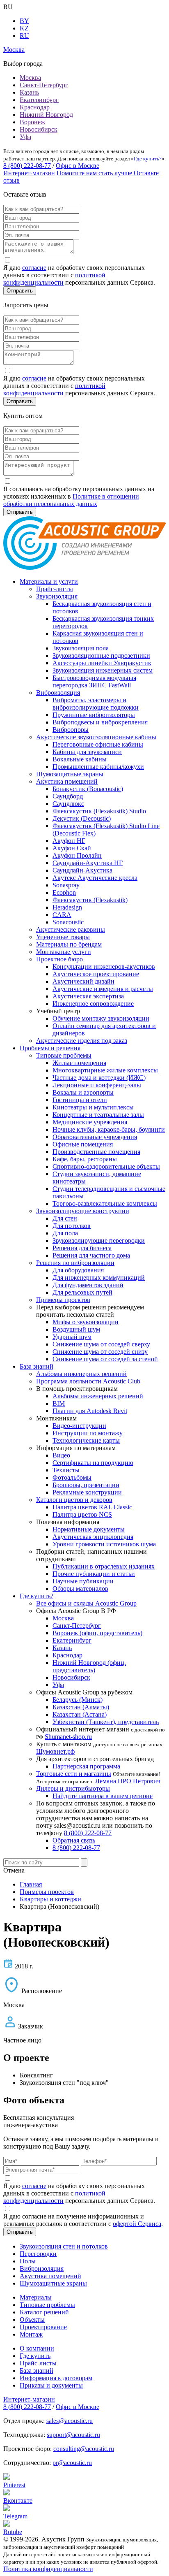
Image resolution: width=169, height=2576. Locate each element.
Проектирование (43, 2327)
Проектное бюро (59, 959)
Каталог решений (44, 2312)
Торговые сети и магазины (74, 1774)
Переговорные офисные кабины (98, 744)
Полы (28, 2261)
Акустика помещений (67, 781)
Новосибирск (39, 129)
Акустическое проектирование (96, 974)
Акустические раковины (71, 929)
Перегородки (38, 2254)
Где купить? (148, 159)
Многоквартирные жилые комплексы (105, 1070)
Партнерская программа (86, 1766)
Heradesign (67, 907)
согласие (34, 268)
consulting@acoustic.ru (84, 2449)
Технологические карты (86, 1440)
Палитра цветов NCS (82, 1514)
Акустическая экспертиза (88, 996)
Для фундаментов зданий (88, 1285)
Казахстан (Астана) (80, 1714)
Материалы (36, 2297)
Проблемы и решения (50, 1048)
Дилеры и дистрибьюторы (73, 1788)
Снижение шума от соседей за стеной (105, 1359)
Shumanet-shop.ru (68, 1737)
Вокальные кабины (80, 759)
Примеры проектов (63, 1300)
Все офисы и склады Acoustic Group (86, 1603)
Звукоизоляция (57, 596)
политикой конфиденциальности (54, 279)
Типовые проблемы (64, 1055)
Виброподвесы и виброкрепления (100, 722)
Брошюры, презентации (86, 1485)
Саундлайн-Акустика (82, 870)
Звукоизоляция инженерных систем (103, 670)
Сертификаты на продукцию (93, 1463)
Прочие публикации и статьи (94, 1574)
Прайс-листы (55, 589)
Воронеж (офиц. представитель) (97, 1633)
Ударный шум (72, 1337)
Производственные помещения (96, 1152)
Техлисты (66, 1470)
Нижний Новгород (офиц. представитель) (89, 1666)
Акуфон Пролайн (77, 855)
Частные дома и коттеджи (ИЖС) (99, 1078)
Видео (61, 1455)
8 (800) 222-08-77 (27, 166)
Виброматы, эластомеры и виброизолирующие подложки (96, 704)
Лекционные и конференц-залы (97, 1085)
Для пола (65, 1233)
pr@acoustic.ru (72, 2463)
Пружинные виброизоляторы (94, 715)
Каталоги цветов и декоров (74, 1500)
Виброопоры (71, 730)
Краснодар (35, 107)
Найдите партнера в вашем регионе (103, 1796)
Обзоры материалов (80, 1589)
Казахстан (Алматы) (81, 1707)
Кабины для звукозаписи (87, 752)
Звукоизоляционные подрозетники (101, 656)
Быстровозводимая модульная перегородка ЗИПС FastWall (94, 681)
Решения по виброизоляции (75, 1263)
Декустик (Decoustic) (82, 818)
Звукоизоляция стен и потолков (64, 2246)
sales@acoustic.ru (70, 2421)
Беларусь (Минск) (78, 1700)
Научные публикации (83, 1581)
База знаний (37, 1366)
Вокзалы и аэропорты (83, 1092)
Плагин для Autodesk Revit (90, 1411)
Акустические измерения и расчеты (103, 989)
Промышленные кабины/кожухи (98, 767)
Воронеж (32, 122)
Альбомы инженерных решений (81, 1374)
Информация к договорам (56, 2378)
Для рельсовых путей (82, 1292)
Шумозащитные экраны (70, 774)
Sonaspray (66, 885)
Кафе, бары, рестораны (85, 1159)
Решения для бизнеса (82, 1248)
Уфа (25, 137)
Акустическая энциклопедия (93, 1537)
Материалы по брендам (69, 944)
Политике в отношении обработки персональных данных (71, 500)
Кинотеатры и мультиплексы (93, 1107)
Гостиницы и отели (80, 1100)
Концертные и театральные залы (98, 1115)
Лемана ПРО (113, 1781)
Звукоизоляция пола (81, 648)
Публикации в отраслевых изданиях (104, 1566)
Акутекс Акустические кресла (95, 878)
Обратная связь (74, 1840)
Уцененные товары (63, 937)
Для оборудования (78, 1270)
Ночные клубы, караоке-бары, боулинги (109, 1129)
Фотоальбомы (72, 1477)
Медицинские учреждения (90, 1122)
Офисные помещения (83, 1144)
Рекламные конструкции (87, 1492)
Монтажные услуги (64, 952)
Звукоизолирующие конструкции (83, 1211)
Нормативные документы (89, 1529)
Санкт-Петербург (44, 85)
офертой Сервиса (137, 2224)
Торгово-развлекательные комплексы (105, 1203)
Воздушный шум (76, 1329)
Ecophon (64, 892)
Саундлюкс (68, 804)
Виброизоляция (58, 693)
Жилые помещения (79, 1063)
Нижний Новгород (46, 115)
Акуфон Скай (72, 848)
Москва (30, 78)
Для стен (65, 1218)
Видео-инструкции (79, 1426)
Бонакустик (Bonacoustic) (88, 789)
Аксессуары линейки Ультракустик (102, 663)
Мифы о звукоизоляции (86, 1322)
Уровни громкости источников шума (104, 1544)
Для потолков (72, 1226)
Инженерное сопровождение (93, 1004)
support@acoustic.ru (73, 2435)
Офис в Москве (78, 166)
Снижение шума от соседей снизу (100, 1352)
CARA (62, 915)
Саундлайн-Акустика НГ (88, 863)
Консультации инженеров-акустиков (104, 967)
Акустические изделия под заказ (82, 1041)
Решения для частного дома (91, 1255)
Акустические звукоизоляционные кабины (96, 737)
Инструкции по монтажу (88, 1433)
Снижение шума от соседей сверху (101, 1344)
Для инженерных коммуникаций (99, 1278)
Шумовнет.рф (55, 1751)
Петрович (147, 1781)
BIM (59, 1403)
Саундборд (68, 796)
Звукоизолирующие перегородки (99, 1240)
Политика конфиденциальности (48, 2569)
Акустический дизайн (83, 981)
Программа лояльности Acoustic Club (88, 1381)
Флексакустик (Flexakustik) (90, 900)
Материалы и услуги (49, 581)
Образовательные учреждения (95, 1137)
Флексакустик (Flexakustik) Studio (99, 811)
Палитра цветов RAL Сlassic (92, 1507)
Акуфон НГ (69, 841)
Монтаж (31, 2334)
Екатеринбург (39, 100)
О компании (37, 2348)
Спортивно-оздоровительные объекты (106, 1166)
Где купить (35, 2356)
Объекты (32, 2320)
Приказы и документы (51, 2385)
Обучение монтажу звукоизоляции (101, 1018)
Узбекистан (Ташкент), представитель (106, 1722)
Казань (29, 92)
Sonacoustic (68, 922)
